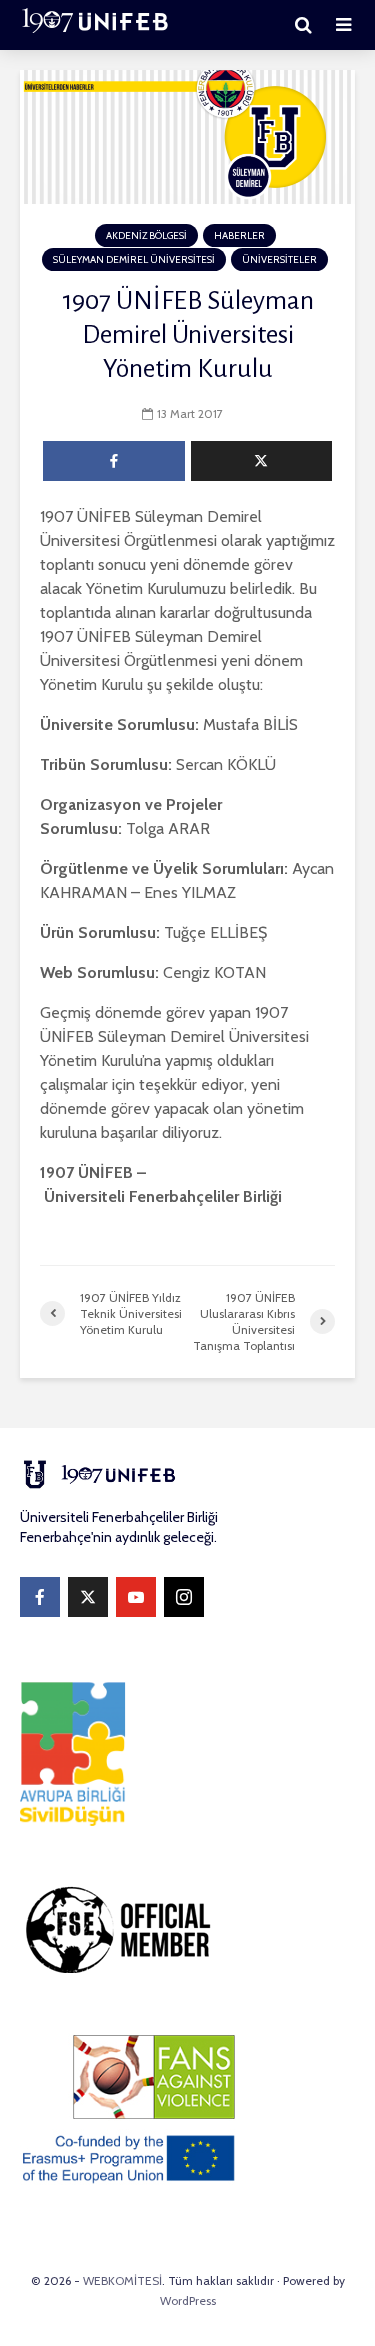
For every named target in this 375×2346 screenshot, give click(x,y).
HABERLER (239, 235)
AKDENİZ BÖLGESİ (146, 235)
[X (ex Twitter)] (88, 1597)
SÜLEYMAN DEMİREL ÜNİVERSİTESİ (134, 259)
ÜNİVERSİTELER (279, 259)
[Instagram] (184, 1597)
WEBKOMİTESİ (122, 2280)
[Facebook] (40, 1597)
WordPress (188, 2300)
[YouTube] (136, 1597)
